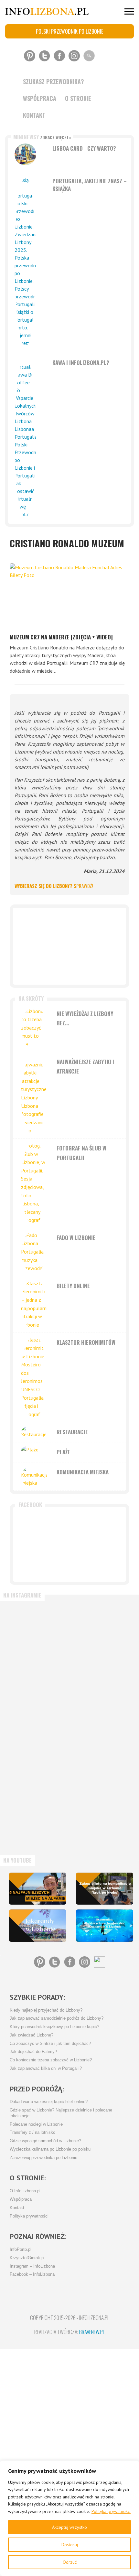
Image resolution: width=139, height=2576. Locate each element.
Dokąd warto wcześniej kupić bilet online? (49, 2102)
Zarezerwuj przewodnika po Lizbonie (43, 2158)
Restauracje (72, 1432)
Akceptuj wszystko (69, 2527)
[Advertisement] (69, 946)
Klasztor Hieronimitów (86, 1342)
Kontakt (34, 115)
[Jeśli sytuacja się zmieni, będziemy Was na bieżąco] (37, 1632)
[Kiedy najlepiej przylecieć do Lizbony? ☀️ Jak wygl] (37, 1695)
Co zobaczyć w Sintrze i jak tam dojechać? (50, 2044)
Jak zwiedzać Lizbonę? (32, 2035)
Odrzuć (70, 2562)
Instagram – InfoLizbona (32, 2266)
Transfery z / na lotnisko (32, 2132)
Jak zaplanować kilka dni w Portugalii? (46, 2068)
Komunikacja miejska (83, 1472)
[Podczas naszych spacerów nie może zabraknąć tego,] (37, 1821)
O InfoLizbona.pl (25, 2191)
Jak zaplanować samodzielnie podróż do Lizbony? (57, 2018)
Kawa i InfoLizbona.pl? (81, 363)
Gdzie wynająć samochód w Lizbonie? (45, 2141)
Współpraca (40, 98)
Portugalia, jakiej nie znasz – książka (90, 185)
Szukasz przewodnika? (53, 81)
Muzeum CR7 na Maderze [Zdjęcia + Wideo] (61, 637)
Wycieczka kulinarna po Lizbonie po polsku (50, 2149)
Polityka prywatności (111, 2511)
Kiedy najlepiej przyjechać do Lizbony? (46, 2010)
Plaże (63, 1452)
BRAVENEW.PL (92, 2332)
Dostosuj (70, 2545)
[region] (69, 2518)
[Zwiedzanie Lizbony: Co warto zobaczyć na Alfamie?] (38, 1889)
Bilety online (73, 1286)
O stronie (78, 98)
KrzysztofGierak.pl (27, 2258)
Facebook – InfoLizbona (32, 2274)
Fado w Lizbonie (76, 1238)
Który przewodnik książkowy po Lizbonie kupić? (54, 2027)
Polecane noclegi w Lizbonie (36, 2124)
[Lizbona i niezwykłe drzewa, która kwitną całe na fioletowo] (38, 1926)
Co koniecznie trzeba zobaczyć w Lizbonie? (51, 2060)
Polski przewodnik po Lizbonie (69, 31)
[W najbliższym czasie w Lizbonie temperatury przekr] (37, 1758)
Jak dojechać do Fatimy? (33, 2052)
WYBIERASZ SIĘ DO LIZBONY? (54, 886)
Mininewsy (42, 137)
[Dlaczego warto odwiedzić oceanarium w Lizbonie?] (105, 1926)
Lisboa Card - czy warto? (84, 148)
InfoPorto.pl (21, 2250)
